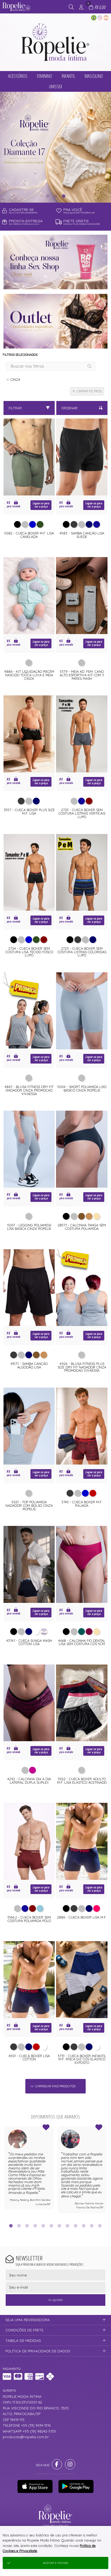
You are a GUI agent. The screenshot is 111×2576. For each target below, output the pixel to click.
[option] (55, 147)
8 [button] (68, 2226)
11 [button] (92, 2226)
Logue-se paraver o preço (41, 505)
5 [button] (43, 2226)
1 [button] (47, 196)
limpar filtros (89, 391)
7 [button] (60, 2226)
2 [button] (55, 196)
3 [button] (64, 196)
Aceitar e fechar (55, 2563)
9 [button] (76, 2226)
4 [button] (35, 2226)
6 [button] (51, 2226)
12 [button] (100, 2226)
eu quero (55, 2300)
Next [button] (106, 2172)
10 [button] (84, 2226)
